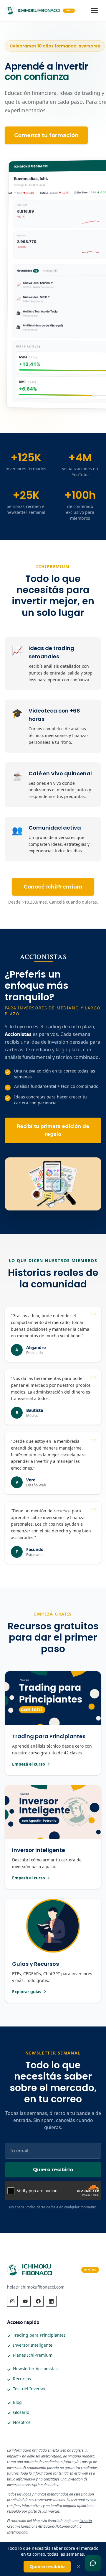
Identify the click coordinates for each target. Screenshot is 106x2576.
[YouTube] (25, 2301)
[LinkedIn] (51, 2301)
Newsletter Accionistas (35, 2369)
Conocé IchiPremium (53, 887)
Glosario (21, 2412)
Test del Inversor (29, 2389)
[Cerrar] (78, 2567)
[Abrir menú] (94, 11)
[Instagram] (12, 2301)
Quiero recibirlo (53, 2170)
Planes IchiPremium (33, 2355)
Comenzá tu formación (46, 135)
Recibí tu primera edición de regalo (53, 1130)
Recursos (22, 2379)
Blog (17, 2402)
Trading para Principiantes (39, 2335)
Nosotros (22, 2422)
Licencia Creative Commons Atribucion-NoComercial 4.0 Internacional (49, 2526)
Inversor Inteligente (33, 2345)
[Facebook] (38, 2301)
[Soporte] (93, 2563)
